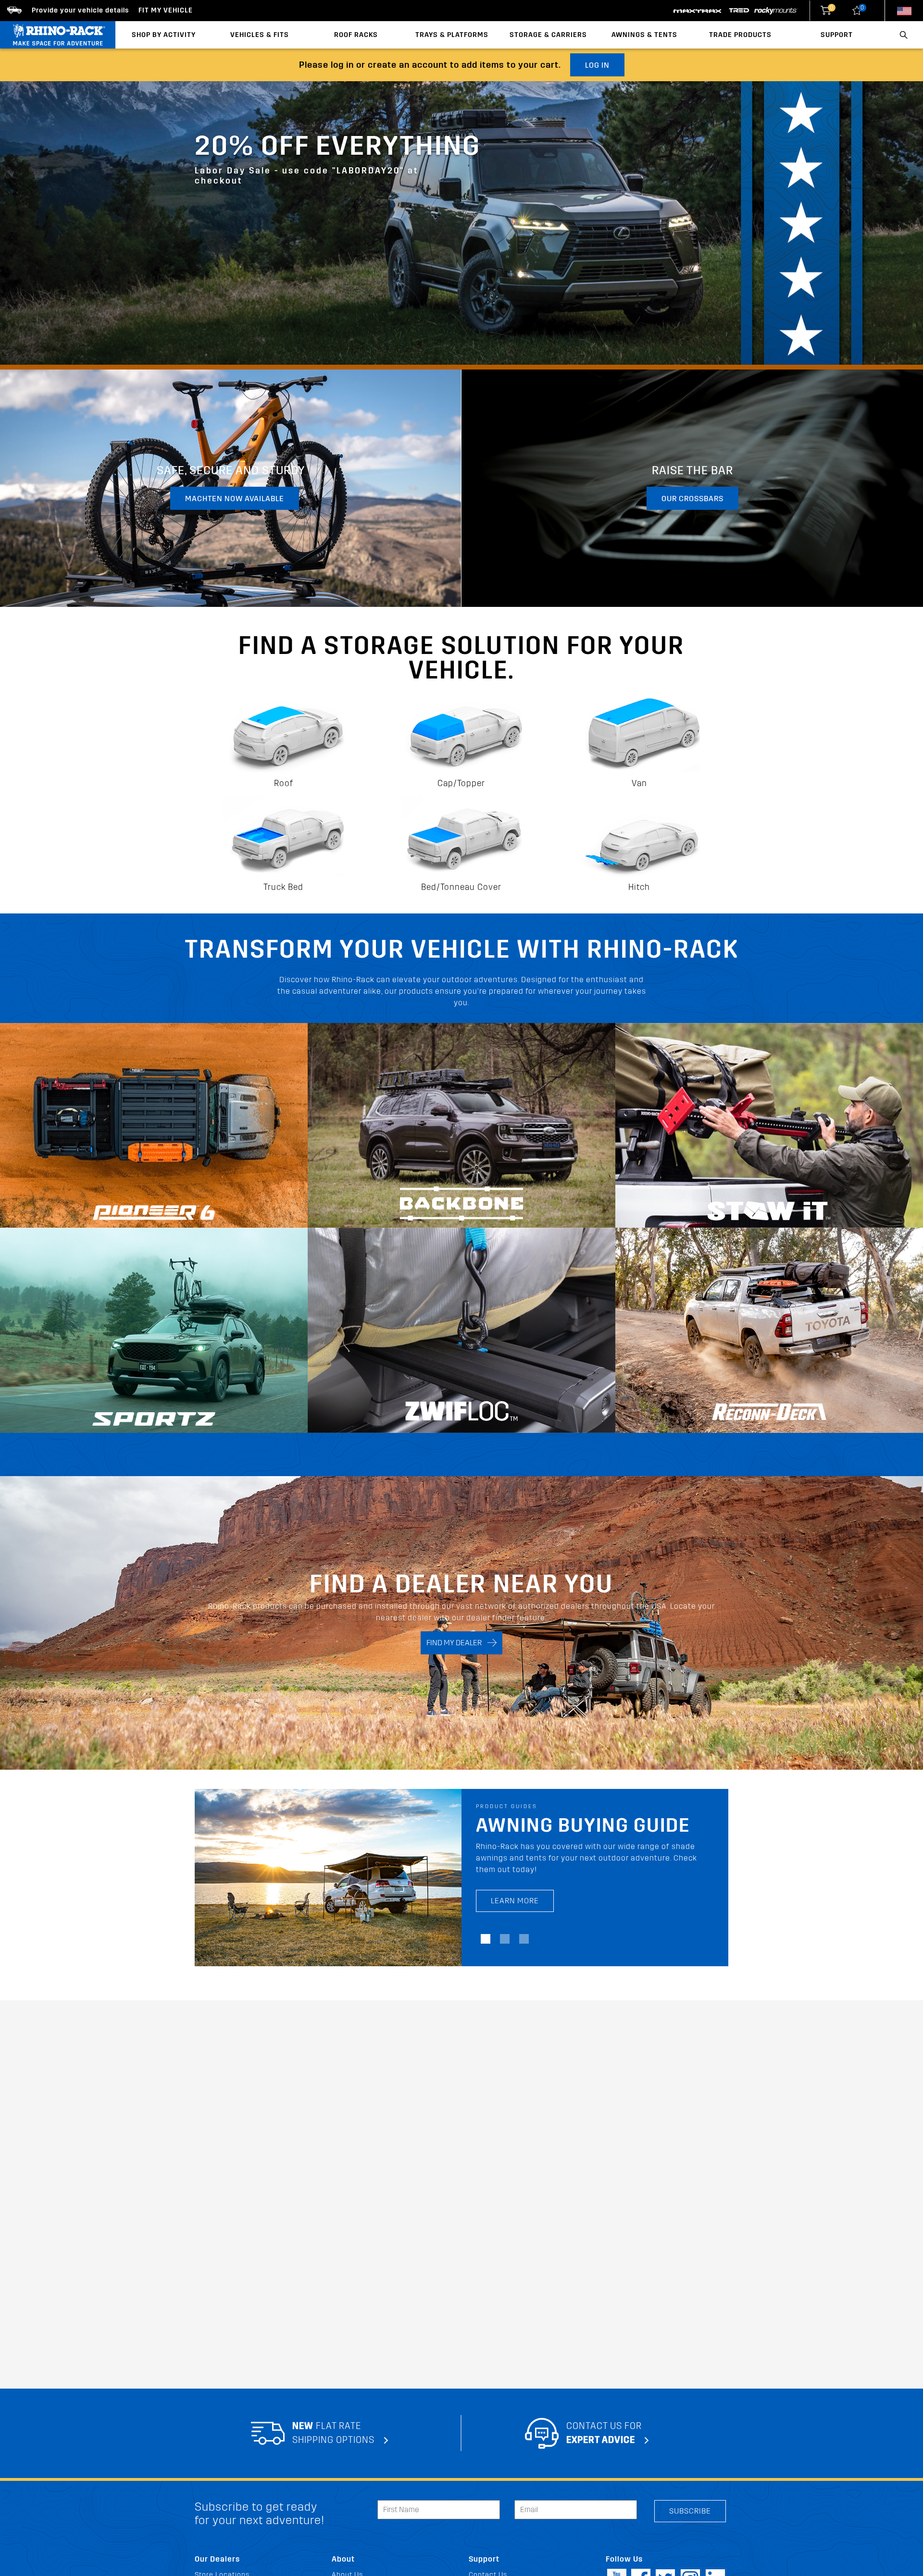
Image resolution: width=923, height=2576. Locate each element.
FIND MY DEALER (457, 1643)
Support (837, 35)
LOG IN (597, 65)
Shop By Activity (164, 35)
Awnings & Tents (644, 35)
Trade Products (740, 35)
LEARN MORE (515, 1889)
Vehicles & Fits (260, 35)
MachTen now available (235, 499)
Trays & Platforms (452, 35)
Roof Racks (356, 35)
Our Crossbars (692, 499)
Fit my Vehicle (166, 10)
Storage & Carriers (548, 35)
